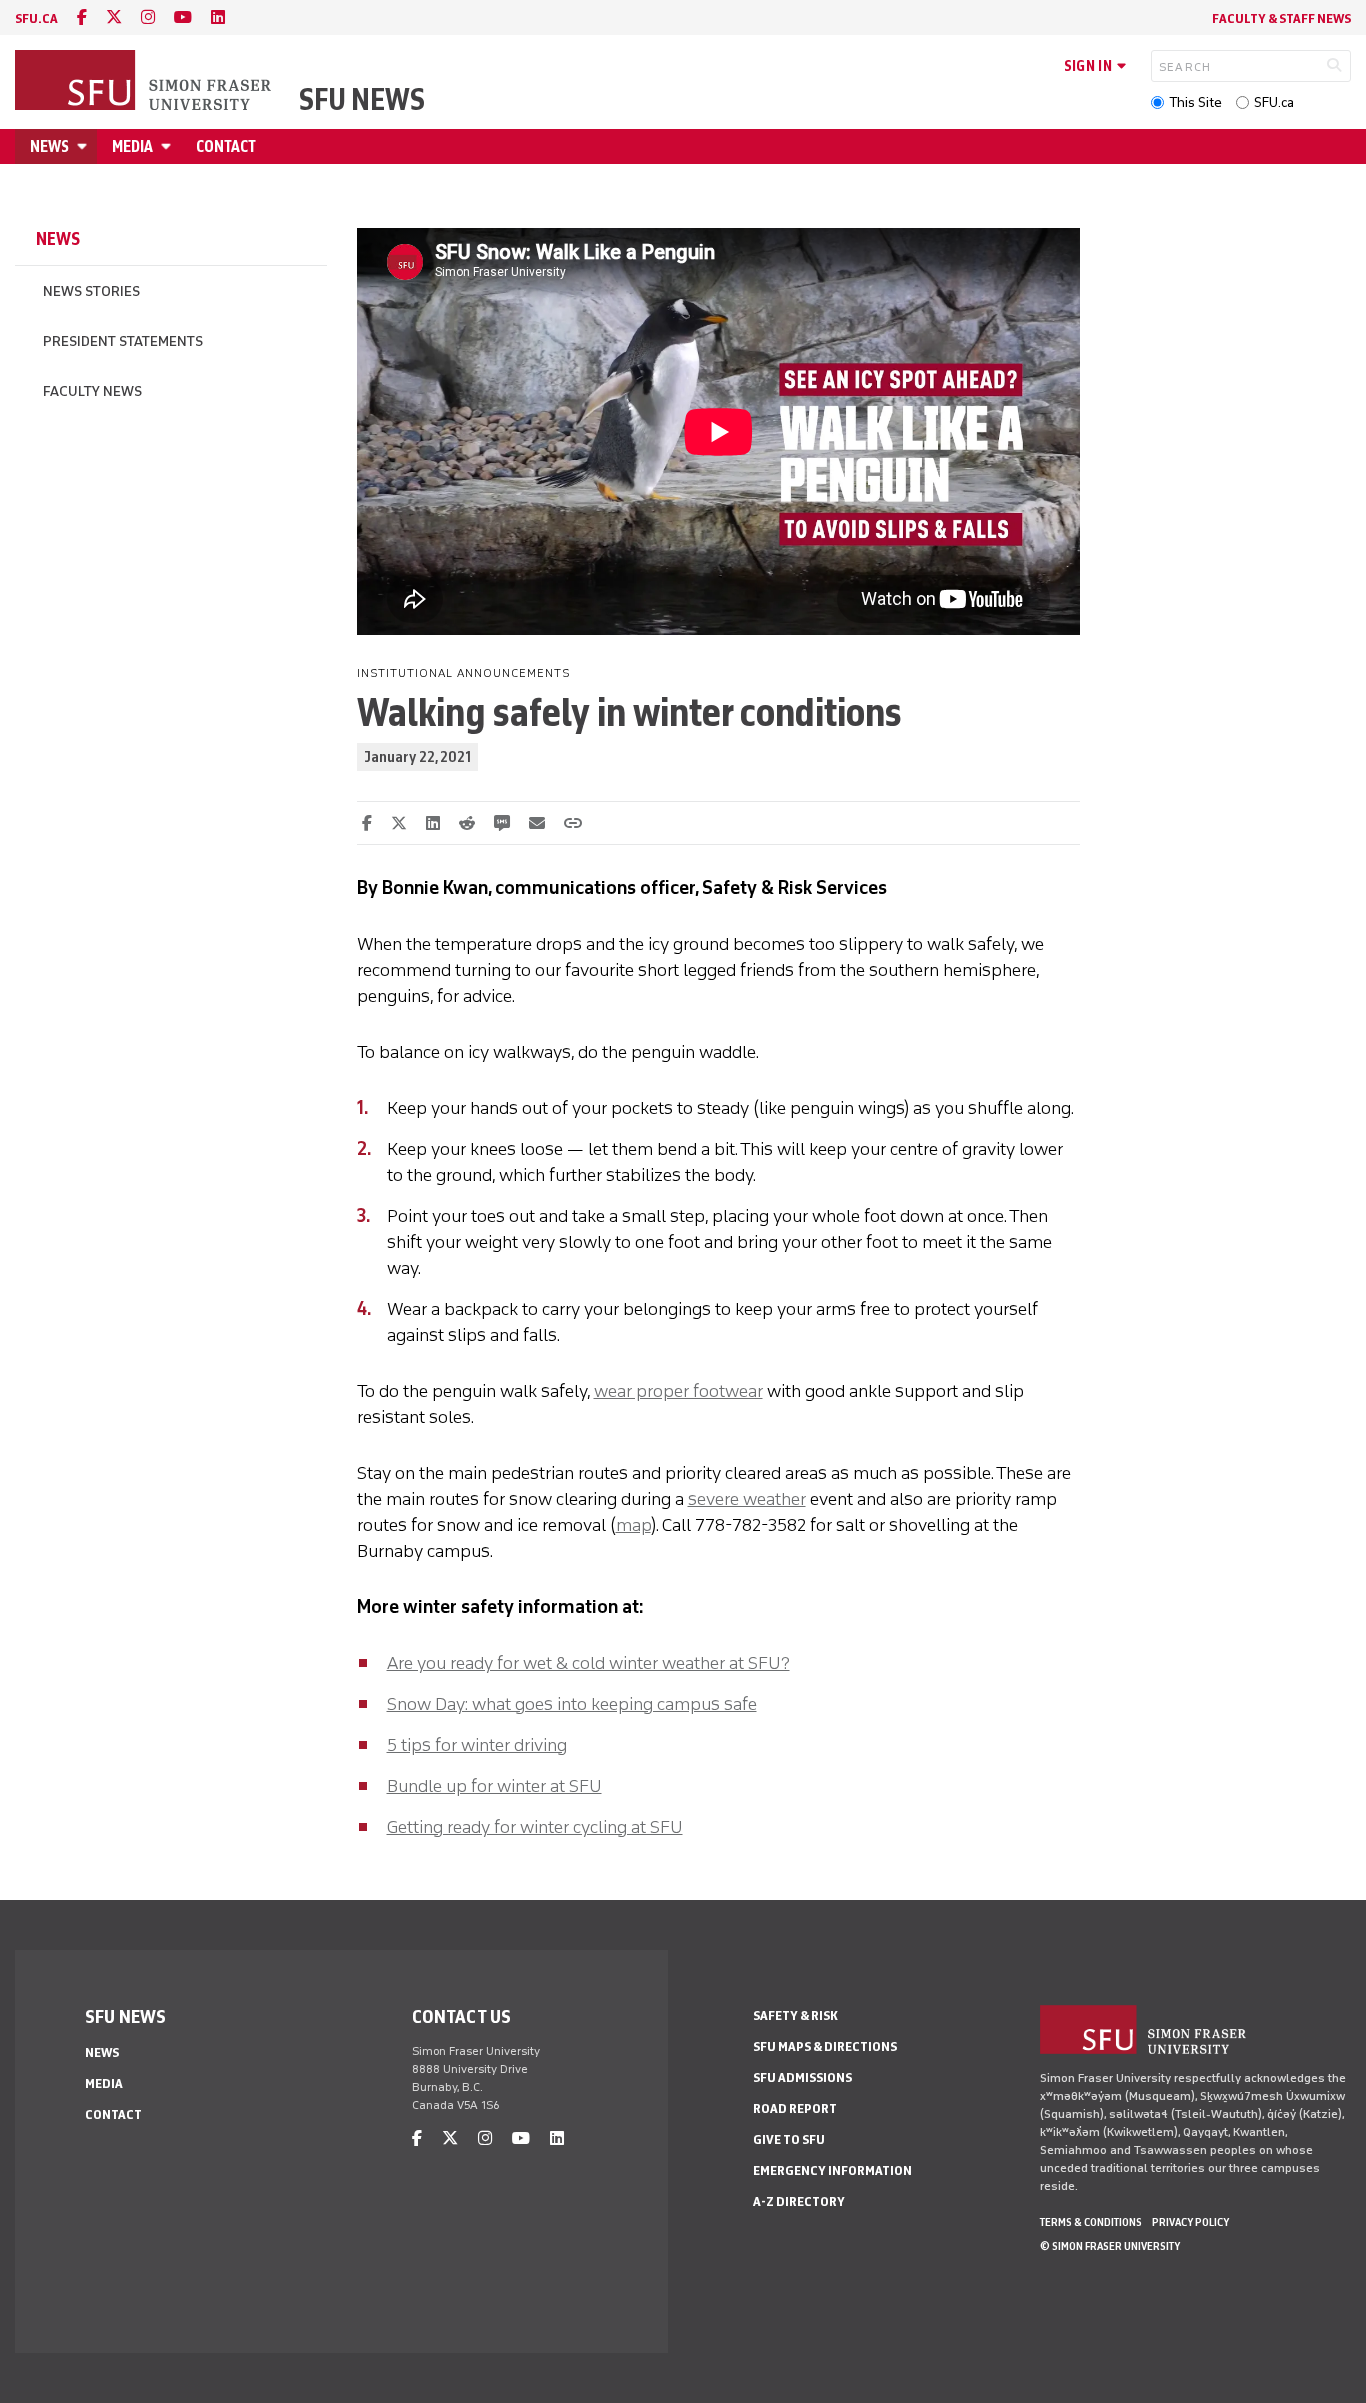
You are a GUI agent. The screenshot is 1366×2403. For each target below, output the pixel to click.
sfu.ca (36, 18)
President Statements (123, 341)
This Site (1195, 102)
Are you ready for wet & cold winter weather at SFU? (588, 1663)
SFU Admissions (802, 2077)
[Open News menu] (85, 146)
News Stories (91, 291)
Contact (226, 146)
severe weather (747, 1499)
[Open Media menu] (169, 146)
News (49, 146)
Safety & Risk (795, 2015)
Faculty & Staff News (1281, 18)
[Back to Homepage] (145, 82)
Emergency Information (832, 2170)
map (633, 1525)
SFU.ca (1274, 102)
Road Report (795, 2108)
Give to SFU (789, 2139)
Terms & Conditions (1091, 2222)
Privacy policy (1190, 2222)
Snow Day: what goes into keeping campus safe (572, 1704)
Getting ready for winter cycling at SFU (535, 1827)
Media (132, 146)
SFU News (362, 100)
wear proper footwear (678, 1391)
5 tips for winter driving (477, 1745)
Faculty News (92, 391)
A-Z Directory (799, 2201)
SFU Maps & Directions (825, 2046)
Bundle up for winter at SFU (494, 1786)
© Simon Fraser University (1110, 2246)
